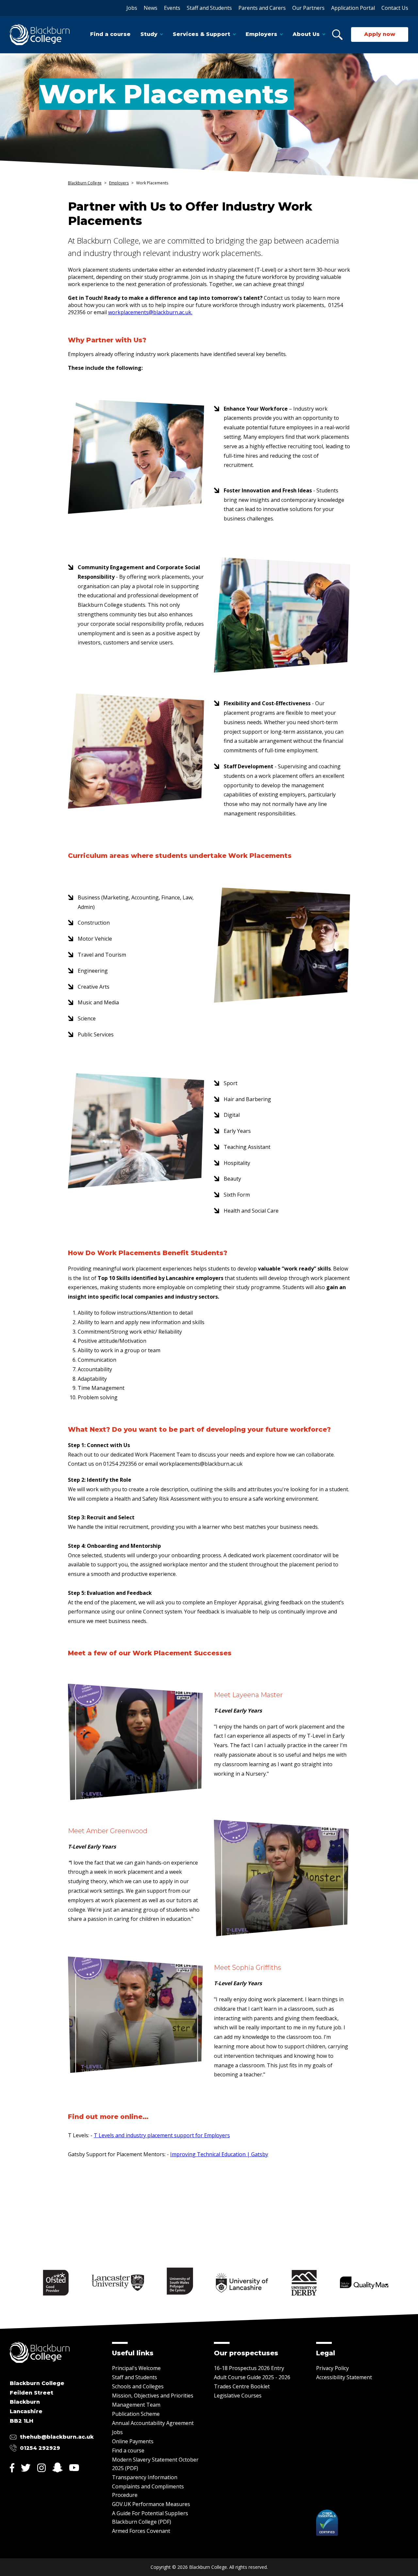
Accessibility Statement (344, 2377)
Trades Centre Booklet (242, 2386)
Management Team (136, 2405)
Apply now (380, 34)
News (151, 8)
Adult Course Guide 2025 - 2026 (252, 2377)
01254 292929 (40, 2448)
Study (149, 34)
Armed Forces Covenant (141, 2531)
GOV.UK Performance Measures (151, 2504)
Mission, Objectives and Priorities (153, 2396)
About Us (306, 34)
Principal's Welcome (136, 2368)
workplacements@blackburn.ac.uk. (150, 312)
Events (172, 8)
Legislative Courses (238, 2396)
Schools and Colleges (138, 2386)
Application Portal (353, 8)
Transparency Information (145, 2477)
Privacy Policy (332, 2368)
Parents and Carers (262, 8)
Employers (261, 34)
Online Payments (133, 2441)
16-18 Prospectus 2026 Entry (249, 2368)
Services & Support (201, 34)
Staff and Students (209, 8)
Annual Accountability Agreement (153, 2423)
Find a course (110, 34)
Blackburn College (85, 183)
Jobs (132, 8)
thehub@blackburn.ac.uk (57, 2437)
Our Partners (308, 8)
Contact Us (395, 8)
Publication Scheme (136, 2414)
